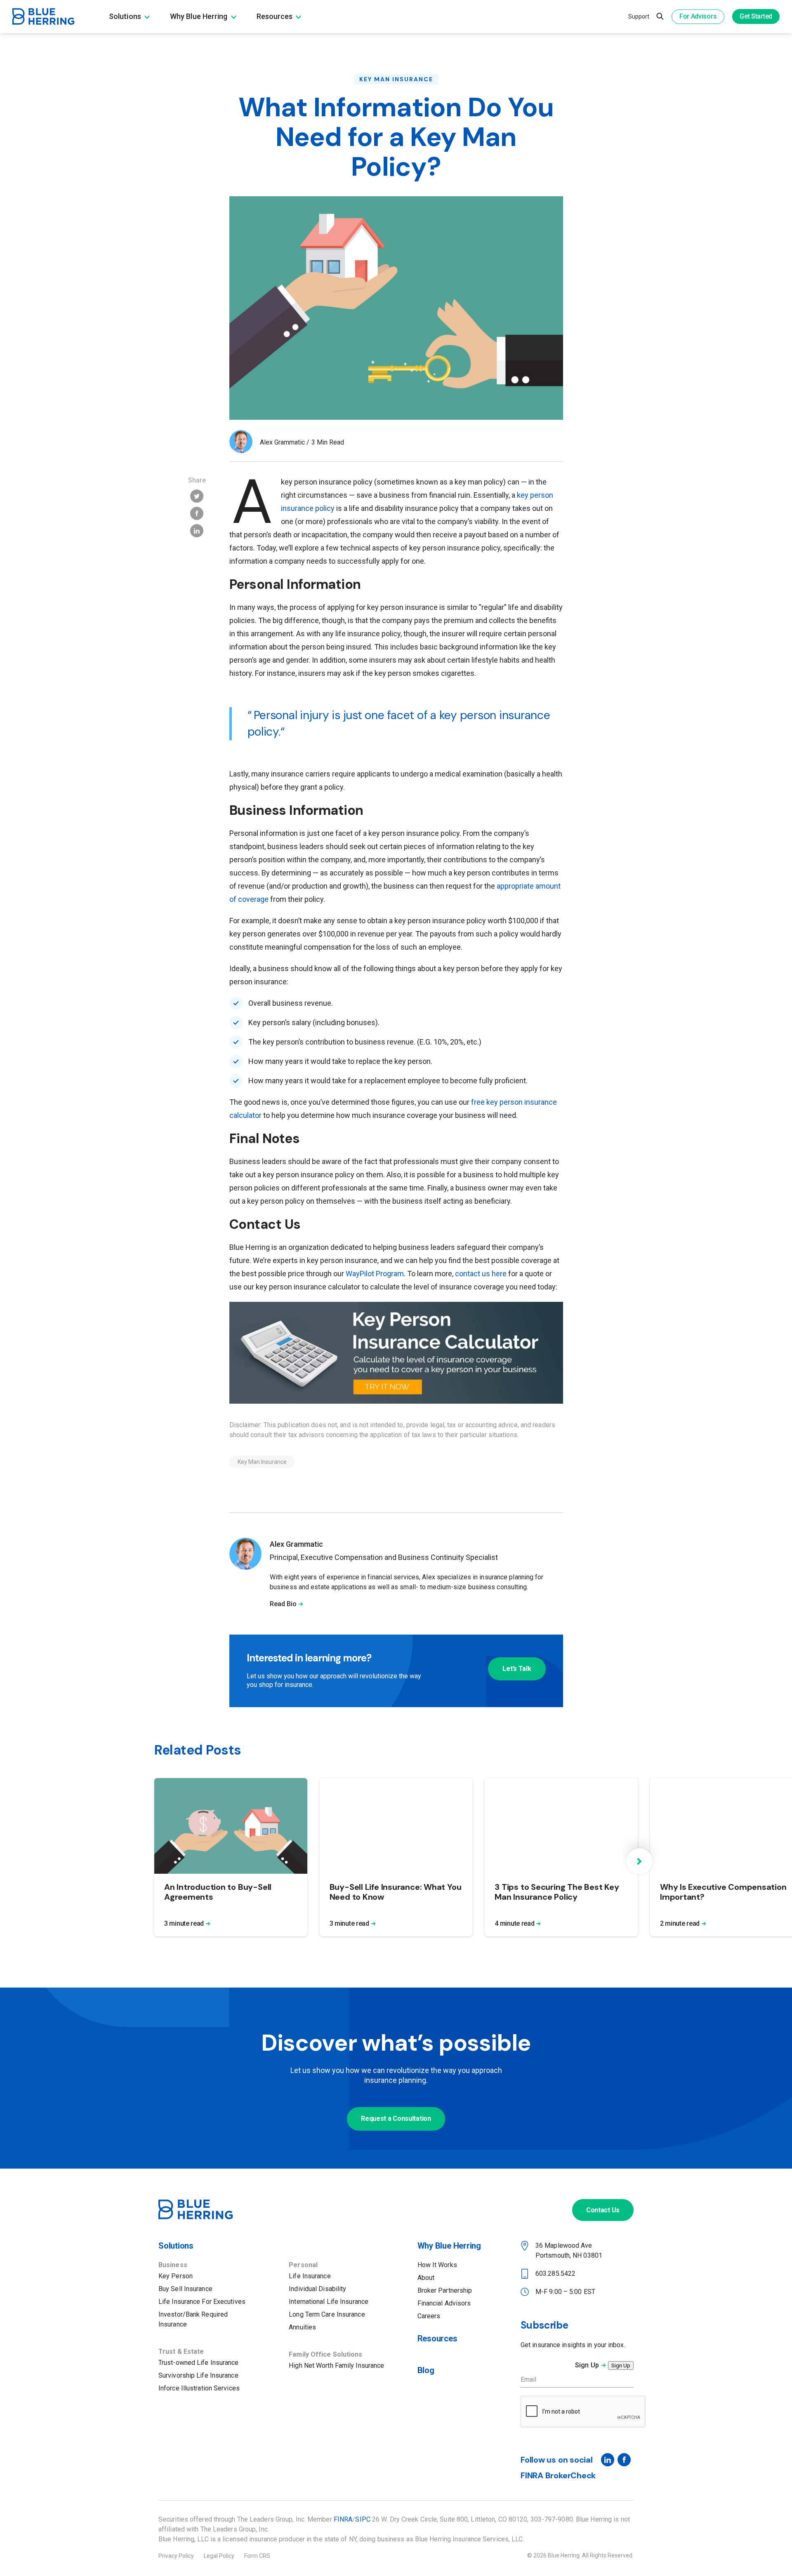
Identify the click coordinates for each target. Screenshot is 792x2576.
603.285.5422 (555, 2274)
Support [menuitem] (639, 16)
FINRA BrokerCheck (558, 2475)
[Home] (196, 2217)
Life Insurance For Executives (202, 2302)
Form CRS (257, 2556)
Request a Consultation (396, 2118)
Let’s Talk (517, 1669)
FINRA (343, 2519)
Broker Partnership (445, 2290)
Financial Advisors (444, 2303)
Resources (437, 2338)
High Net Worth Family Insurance (336, 2365)
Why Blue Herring (449, 2246)
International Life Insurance (329, 2302)
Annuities (302, 2327)
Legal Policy (219, 2556)
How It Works (437, 2265)
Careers (429, 2316)
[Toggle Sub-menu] (147, 17)
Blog (426, 2370)
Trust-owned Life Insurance (199, 2363)
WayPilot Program (375, 1274)
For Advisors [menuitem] (698, 16)
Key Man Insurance (396, 79)
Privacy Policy (176, 2556)
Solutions (176, 2246)
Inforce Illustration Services (199, 2388)
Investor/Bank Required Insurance (193, 2319)
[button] (639, 1861)
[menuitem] (139, 16)
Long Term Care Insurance (327, 2314)
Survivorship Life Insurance (198, 2375)
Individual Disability (317, 2289)
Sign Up (587, 2365)
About (426, 2278)
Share (197, 480)
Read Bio (283, 1604)
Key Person (176, 2276)
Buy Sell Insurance (185, 2289)
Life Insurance (310, 2276)
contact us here (481, 1274)
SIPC (363, 2519)
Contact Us (603, 2210)
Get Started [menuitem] (756, 16)
